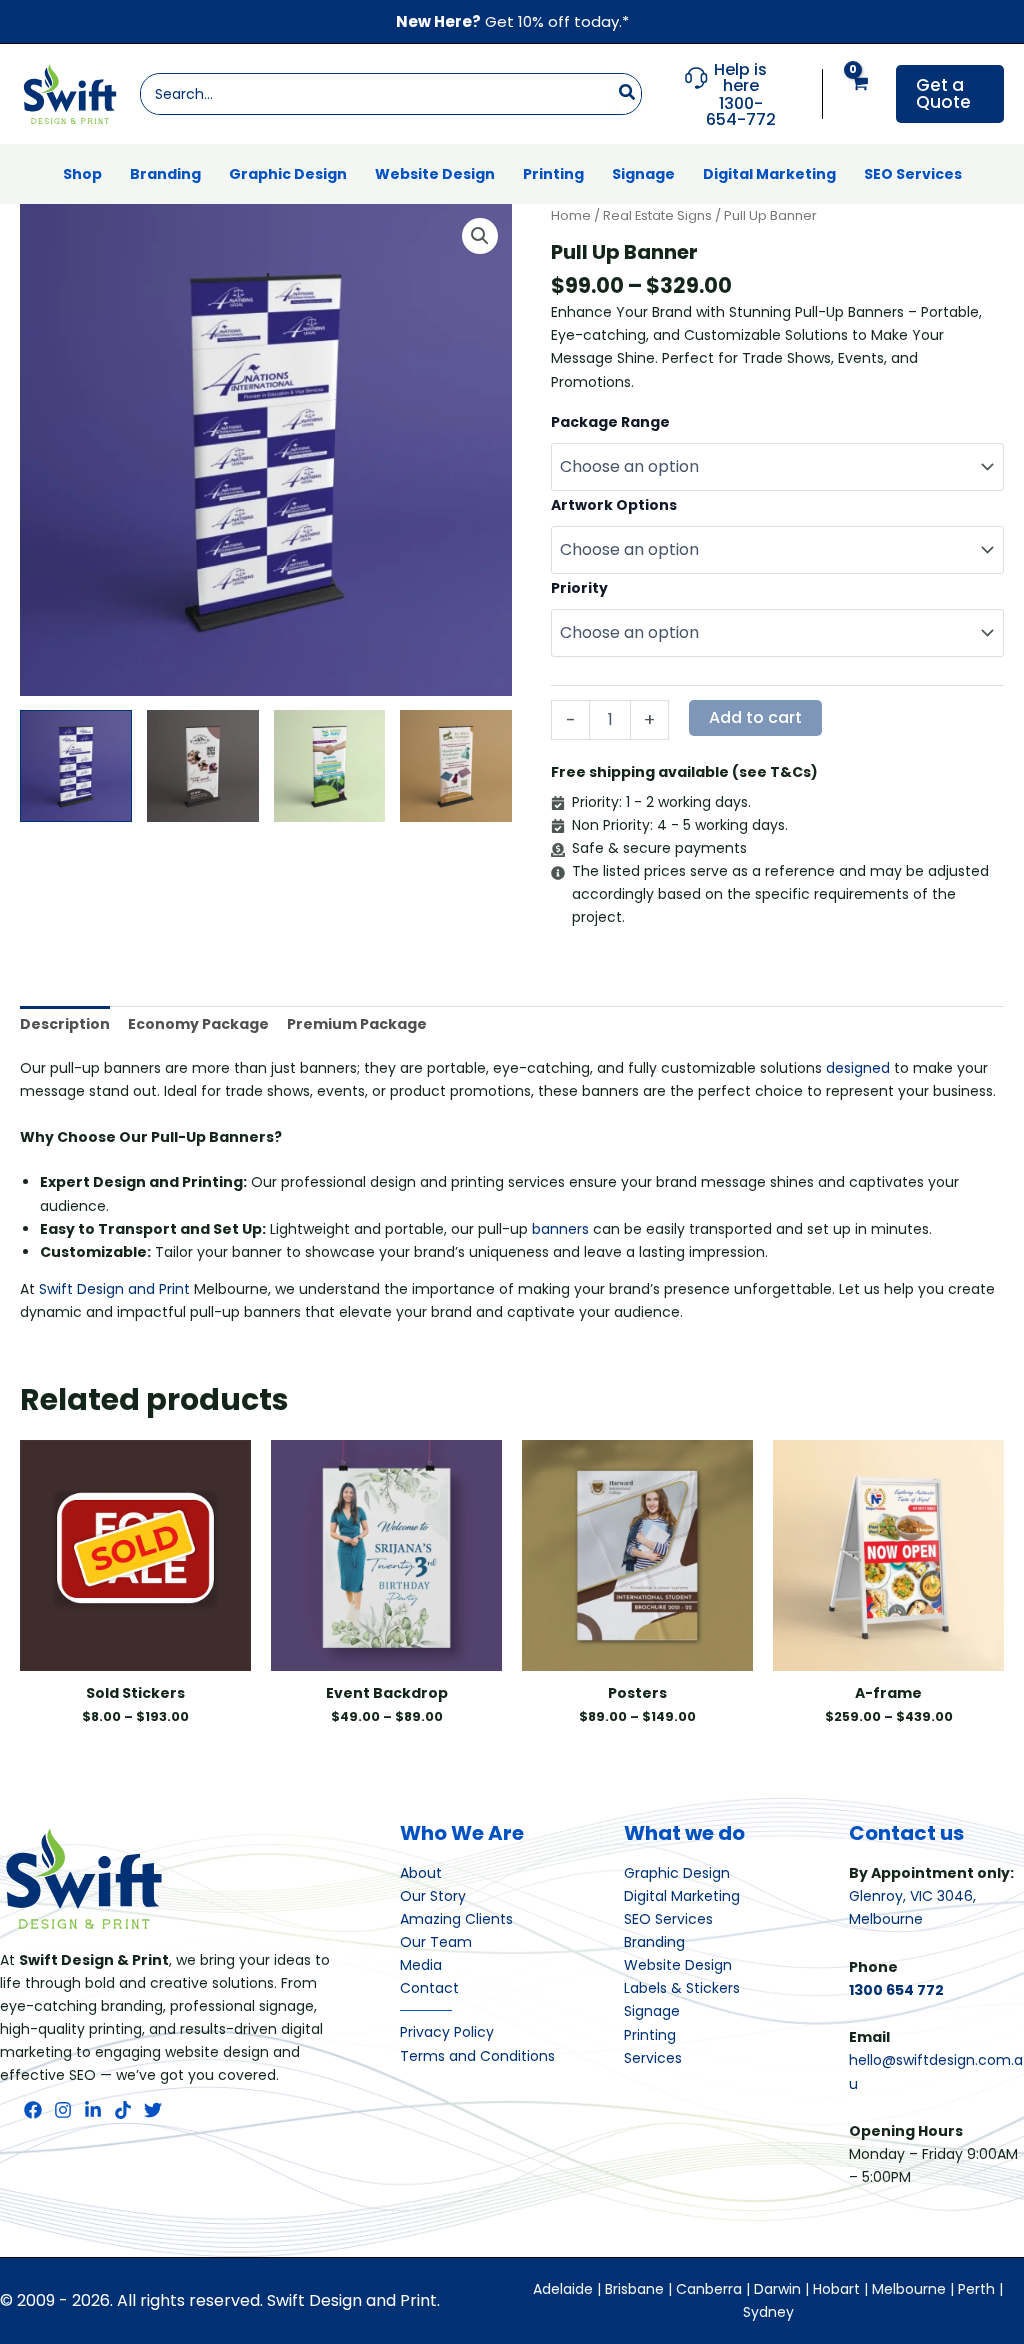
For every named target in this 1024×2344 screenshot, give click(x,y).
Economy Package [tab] (198, 1024)
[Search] (628, 94)
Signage (652, 2011)
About (421, 1873)
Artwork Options (614, 505)
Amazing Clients (456, 1919)
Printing (650, 2035)
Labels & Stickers (682, 1988)
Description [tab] (65, 1024)
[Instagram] (63, 2110)
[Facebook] (33, 2110)
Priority (579, 588)
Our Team (436, 1942)
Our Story (433, 1896)
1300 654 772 (896, 1990)
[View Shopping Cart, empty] (859, 94)
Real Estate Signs (657, 215)
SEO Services (668, 1919)
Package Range (610, 422)
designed (858, 1068)
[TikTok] (123, 2110)
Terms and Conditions (477, 2056)
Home (571, 215)
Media (421, 1965)
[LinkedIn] (93, 2110)
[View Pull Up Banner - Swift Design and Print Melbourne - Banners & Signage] (76, 766)
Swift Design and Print (114, 1289)
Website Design (678, 1965)
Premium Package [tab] (357, 1024)
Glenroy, (879, 1896)
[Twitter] (153, 2110)
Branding (654, 1942)
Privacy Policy (447, 2032)
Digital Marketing (682, 1896)
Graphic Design (677, 1873)
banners (560, 1229)
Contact (429, 1988)
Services (653, 2058)
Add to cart (755, 717)
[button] (950, 94)
